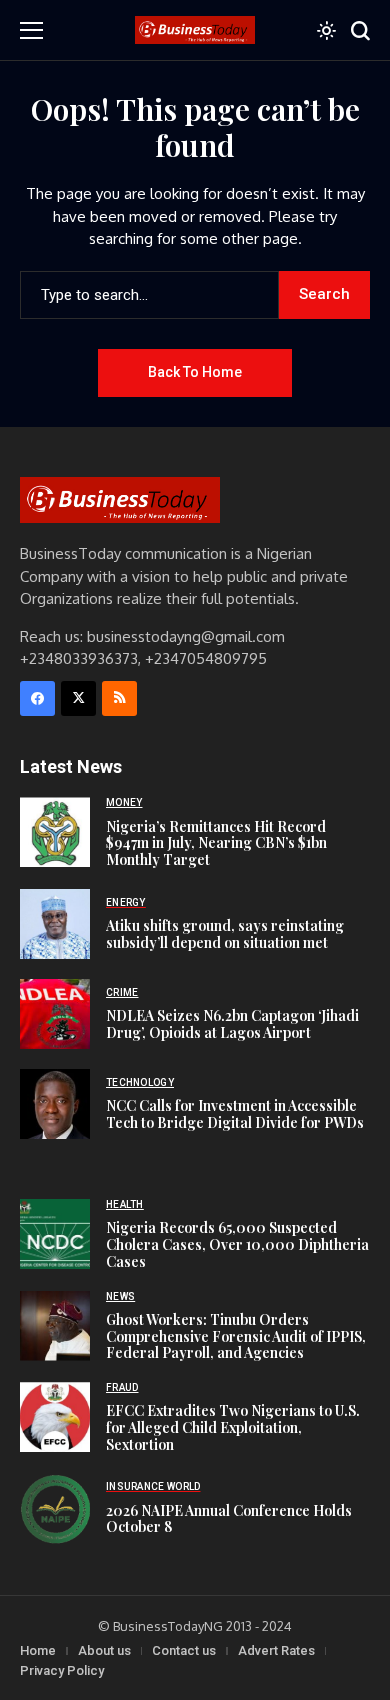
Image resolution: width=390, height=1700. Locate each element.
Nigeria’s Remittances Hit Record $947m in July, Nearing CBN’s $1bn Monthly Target (216, 843)
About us (104, 1650)
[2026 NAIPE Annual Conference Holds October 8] (55, 1509)
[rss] (119, 698)
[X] (78, 698)
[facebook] (37, 698)
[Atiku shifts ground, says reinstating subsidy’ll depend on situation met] (55, 924)
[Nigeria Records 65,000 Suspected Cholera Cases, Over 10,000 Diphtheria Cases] (55, 1234)
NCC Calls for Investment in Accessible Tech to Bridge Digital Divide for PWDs (235, 1114)
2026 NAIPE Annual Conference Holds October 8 (229, 1519)
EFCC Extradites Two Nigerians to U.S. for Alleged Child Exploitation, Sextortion (233, 1427)
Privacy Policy (62, 1670)
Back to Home (195, 372)
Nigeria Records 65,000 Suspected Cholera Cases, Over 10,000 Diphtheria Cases (237, 1244)
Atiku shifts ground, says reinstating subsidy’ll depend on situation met (225, 934)
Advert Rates (276, 1650)
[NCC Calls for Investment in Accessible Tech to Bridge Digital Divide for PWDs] (55, 1104)
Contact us (184, 1650)
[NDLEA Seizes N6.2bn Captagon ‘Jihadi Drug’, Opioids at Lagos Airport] (55, 1014)
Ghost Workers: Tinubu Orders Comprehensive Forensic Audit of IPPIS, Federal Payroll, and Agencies (236, 1336)
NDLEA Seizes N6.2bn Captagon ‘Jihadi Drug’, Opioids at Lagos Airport (232, 1024)
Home (38, 1650)
